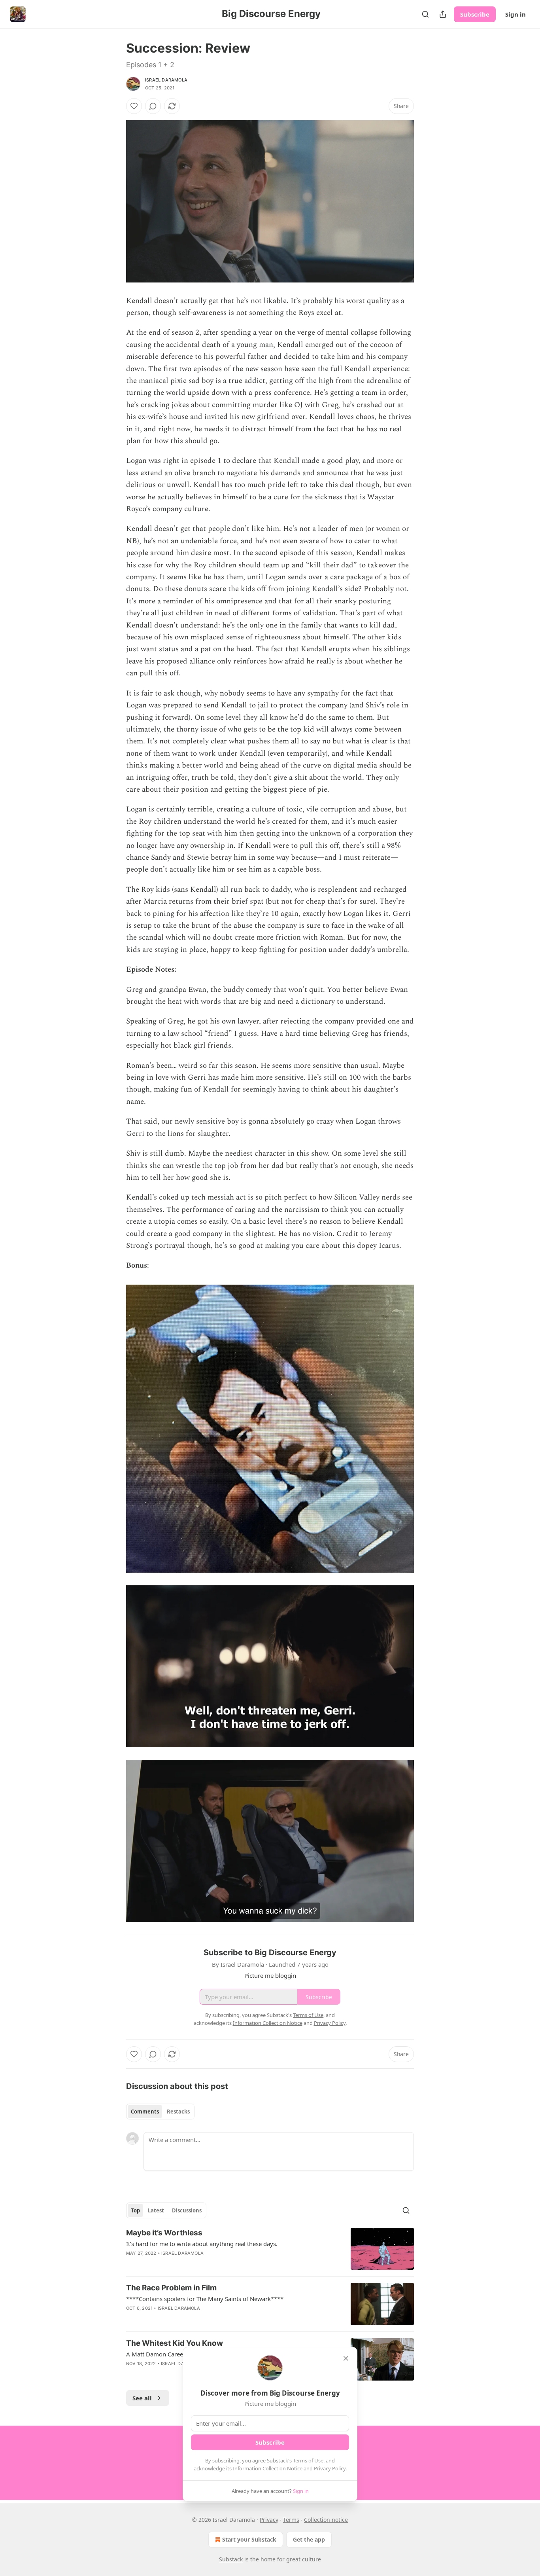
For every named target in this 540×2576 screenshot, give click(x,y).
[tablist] (160, 2112)
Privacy (269, 2520)
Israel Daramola (166, 80)
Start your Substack (249, 2539)
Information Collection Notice (268, 2468)
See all (142, 2398)
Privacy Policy (330, 2468)
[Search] (425, 14)
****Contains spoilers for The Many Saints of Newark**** (205, 2299)
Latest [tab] (156, 2210)
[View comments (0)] (153, 106)
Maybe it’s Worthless (164, 2233)
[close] (346, 2358)
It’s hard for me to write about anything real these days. (202, 2244)
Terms (291, 2520)
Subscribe (475, 14)
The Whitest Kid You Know (175, 2343)
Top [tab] (135, 2210)
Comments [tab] (145, 2112)
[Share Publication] (443, 14)
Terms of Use (308, 2460)
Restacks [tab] (178, 2112)
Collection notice (326, 2520)
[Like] (134, 106)
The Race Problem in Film (171, 2288)
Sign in (515, 14)
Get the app (309, 2539)
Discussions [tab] (187, 2210)
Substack (231, 2559)
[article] (270, 2249)
